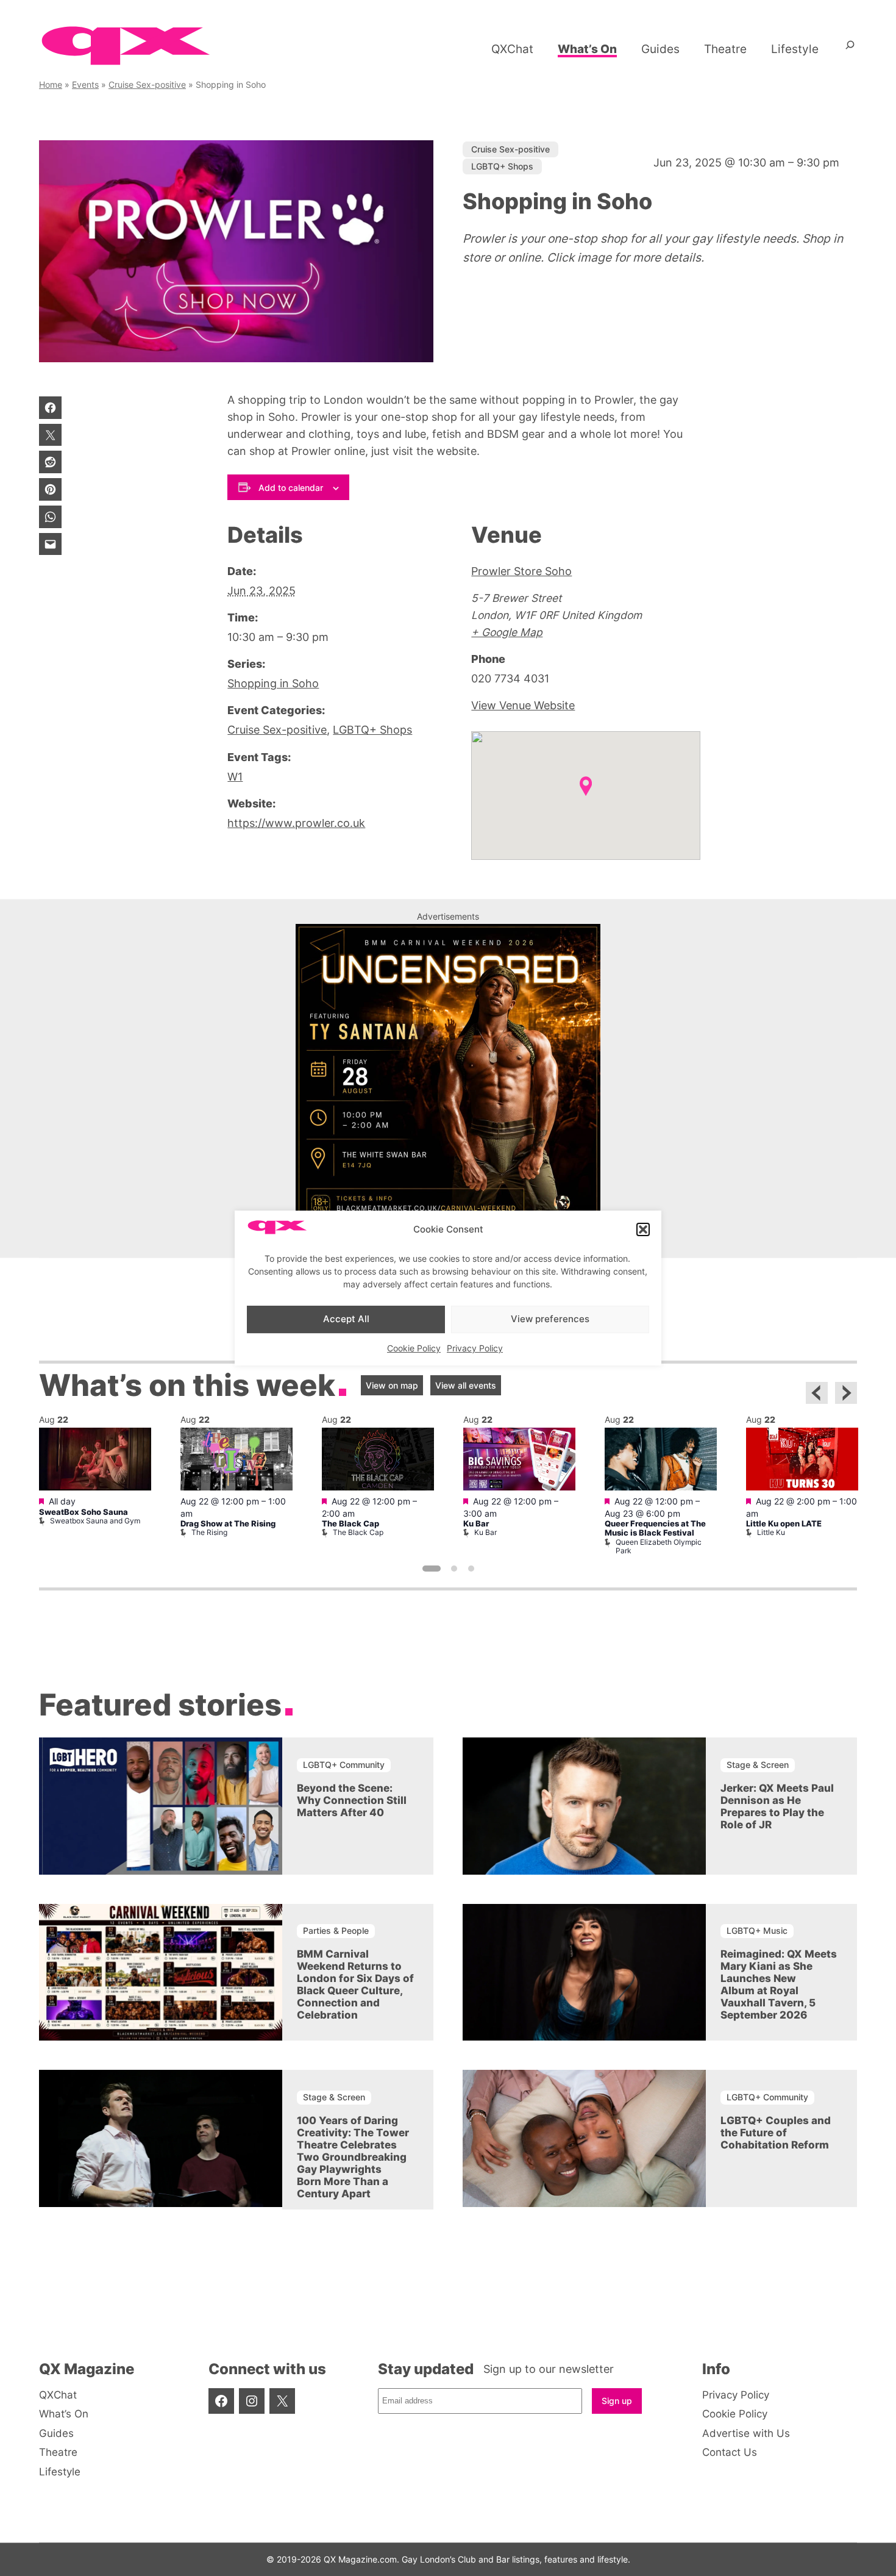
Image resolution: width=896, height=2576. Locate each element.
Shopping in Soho (273, 683)
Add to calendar (291, 488)
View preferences (550, 1319)
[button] (643, 1229)
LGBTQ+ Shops (502, 166)
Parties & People (336, 1930)
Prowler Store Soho (521, 571)
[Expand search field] (850, 49)
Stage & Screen (758, 1765)
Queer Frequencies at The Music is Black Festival (655, 1528)
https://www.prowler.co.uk (296, 823)
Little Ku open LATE (784, 1524)
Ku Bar (476, 1524)
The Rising (209, 1532)
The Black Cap (350, 1524)
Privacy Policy (475, 1348)
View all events (466, 1385)
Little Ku (771, 1532)
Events (85, 84)
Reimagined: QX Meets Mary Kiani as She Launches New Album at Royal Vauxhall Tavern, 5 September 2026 (779, 1984)
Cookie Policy (414, 1348)
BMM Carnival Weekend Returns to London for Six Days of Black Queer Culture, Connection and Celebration (355, 1984)
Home (51, 84)
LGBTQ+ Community (344, 1765)
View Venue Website (523, 705)
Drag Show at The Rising (228, 1524)
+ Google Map (507, 632)
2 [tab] (454, 1569)
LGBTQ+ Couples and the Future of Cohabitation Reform (776, 2133)
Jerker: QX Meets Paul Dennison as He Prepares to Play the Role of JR (777, 1806)
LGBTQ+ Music (757, 1930)
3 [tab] (471, 1569)
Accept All (346, 1319)
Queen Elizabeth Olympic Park (659, 1546)
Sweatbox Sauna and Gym (95, 1521)
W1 (235, 777)
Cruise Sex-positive (147, 84)
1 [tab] (432, 1569)
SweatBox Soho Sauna (84, 1512)
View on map (392, 1385)
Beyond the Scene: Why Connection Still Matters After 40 (352, 1800)
